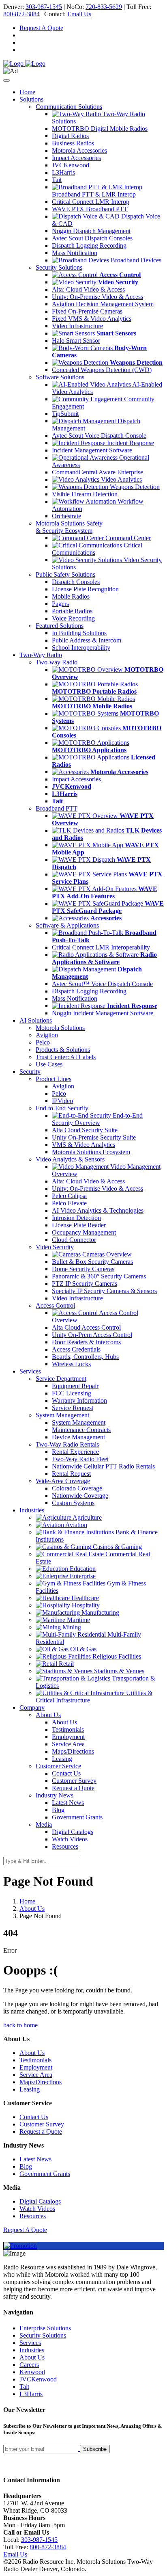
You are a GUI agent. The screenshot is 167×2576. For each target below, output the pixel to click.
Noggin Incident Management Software (103, 1013)
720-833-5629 (104, 7)
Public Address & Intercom (87, 640)
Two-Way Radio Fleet (80, 1459)
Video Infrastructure (77, 326)
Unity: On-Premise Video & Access (97, 297)
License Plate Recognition (85, 589)
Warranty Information (79, 1400)
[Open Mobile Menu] (6, 80)
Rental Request (71, 1474)
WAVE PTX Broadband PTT (90, 209)
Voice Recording (73, 618)
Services (30, 2343)
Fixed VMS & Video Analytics (92, 319)
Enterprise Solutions (45, 2328)
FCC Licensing (72, 1393)
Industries (32, 2350)
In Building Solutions (79, 633)
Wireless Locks (71, 1364)
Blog (58, 1810)
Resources (65, 1846)
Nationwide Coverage (80, 1496)
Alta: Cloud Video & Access (88, 289)
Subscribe (95, 2449)
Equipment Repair (75, 1386)
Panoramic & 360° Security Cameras (99, 1276)
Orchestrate (66, 516)
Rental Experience (75, 1452)
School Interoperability (81, 648)
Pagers (60, 604)
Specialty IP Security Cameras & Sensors (104, 1291)
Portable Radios (72, 611)
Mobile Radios (71, 596)
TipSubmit (65, 414)
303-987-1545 (44, 7)
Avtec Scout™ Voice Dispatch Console (102, 984)
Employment (68, 1737)
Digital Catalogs (73, 1832)
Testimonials (68, 1729)
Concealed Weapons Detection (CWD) (102, 370)
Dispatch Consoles (76, 582)
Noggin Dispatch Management (91, 231)
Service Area (68, 1744)
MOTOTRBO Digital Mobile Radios (100, 129)
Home (27, 92)
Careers (29, 2365)
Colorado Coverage (77, 1488)
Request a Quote (73, 1788)
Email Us (79, 14)
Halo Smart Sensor (76, 341)
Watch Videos (70, 1839)
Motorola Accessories (79, 150)
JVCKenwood (71, 165)
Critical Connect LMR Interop (91, 202)
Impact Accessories (76, 158)
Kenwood (32, 2372)
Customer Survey (74, 1781)
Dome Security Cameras (83, 1269)
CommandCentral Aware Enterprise (97, 472)
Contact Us (66, 1773)
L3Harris (63, 172)
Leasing (62, 1759)
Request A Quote (41, 28)
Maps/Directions (73, 1751)
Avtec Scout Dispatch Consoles (92, 238)
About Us (64, 1722)
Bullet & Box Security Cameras (92, 1262)
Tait (57, 180)
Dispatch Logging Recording (89, 245)
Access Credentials (76, 1349)
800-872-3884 (21, 14)
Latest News (68, 1803)
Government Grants (77, 1817)
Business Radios (73, 143)
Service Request (73, 1408)
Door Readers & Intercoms (86, 1342)
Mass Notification (75, 253)
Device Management (78, 1437)
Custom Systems (73, 1503)
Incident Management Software (92, 450)
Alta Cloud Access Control (86, 1327)
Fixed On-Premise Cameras (87, 311)
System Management (79, 1422)
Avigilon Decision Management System (103, 304)
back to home (20, 2025)
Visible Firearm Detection (85, 494)
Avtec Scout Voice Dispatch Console (99, 436)
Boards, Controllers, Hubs (85, 1357)
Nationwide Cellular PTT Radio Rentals (103, 1466)
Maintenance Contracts (81, 1430)
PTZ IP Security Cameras (85, 1284)
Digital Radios (70, 136)
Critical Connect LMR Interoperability (101, 947)
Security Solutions (43, 2335)
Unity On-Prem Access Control (92, 1335)
